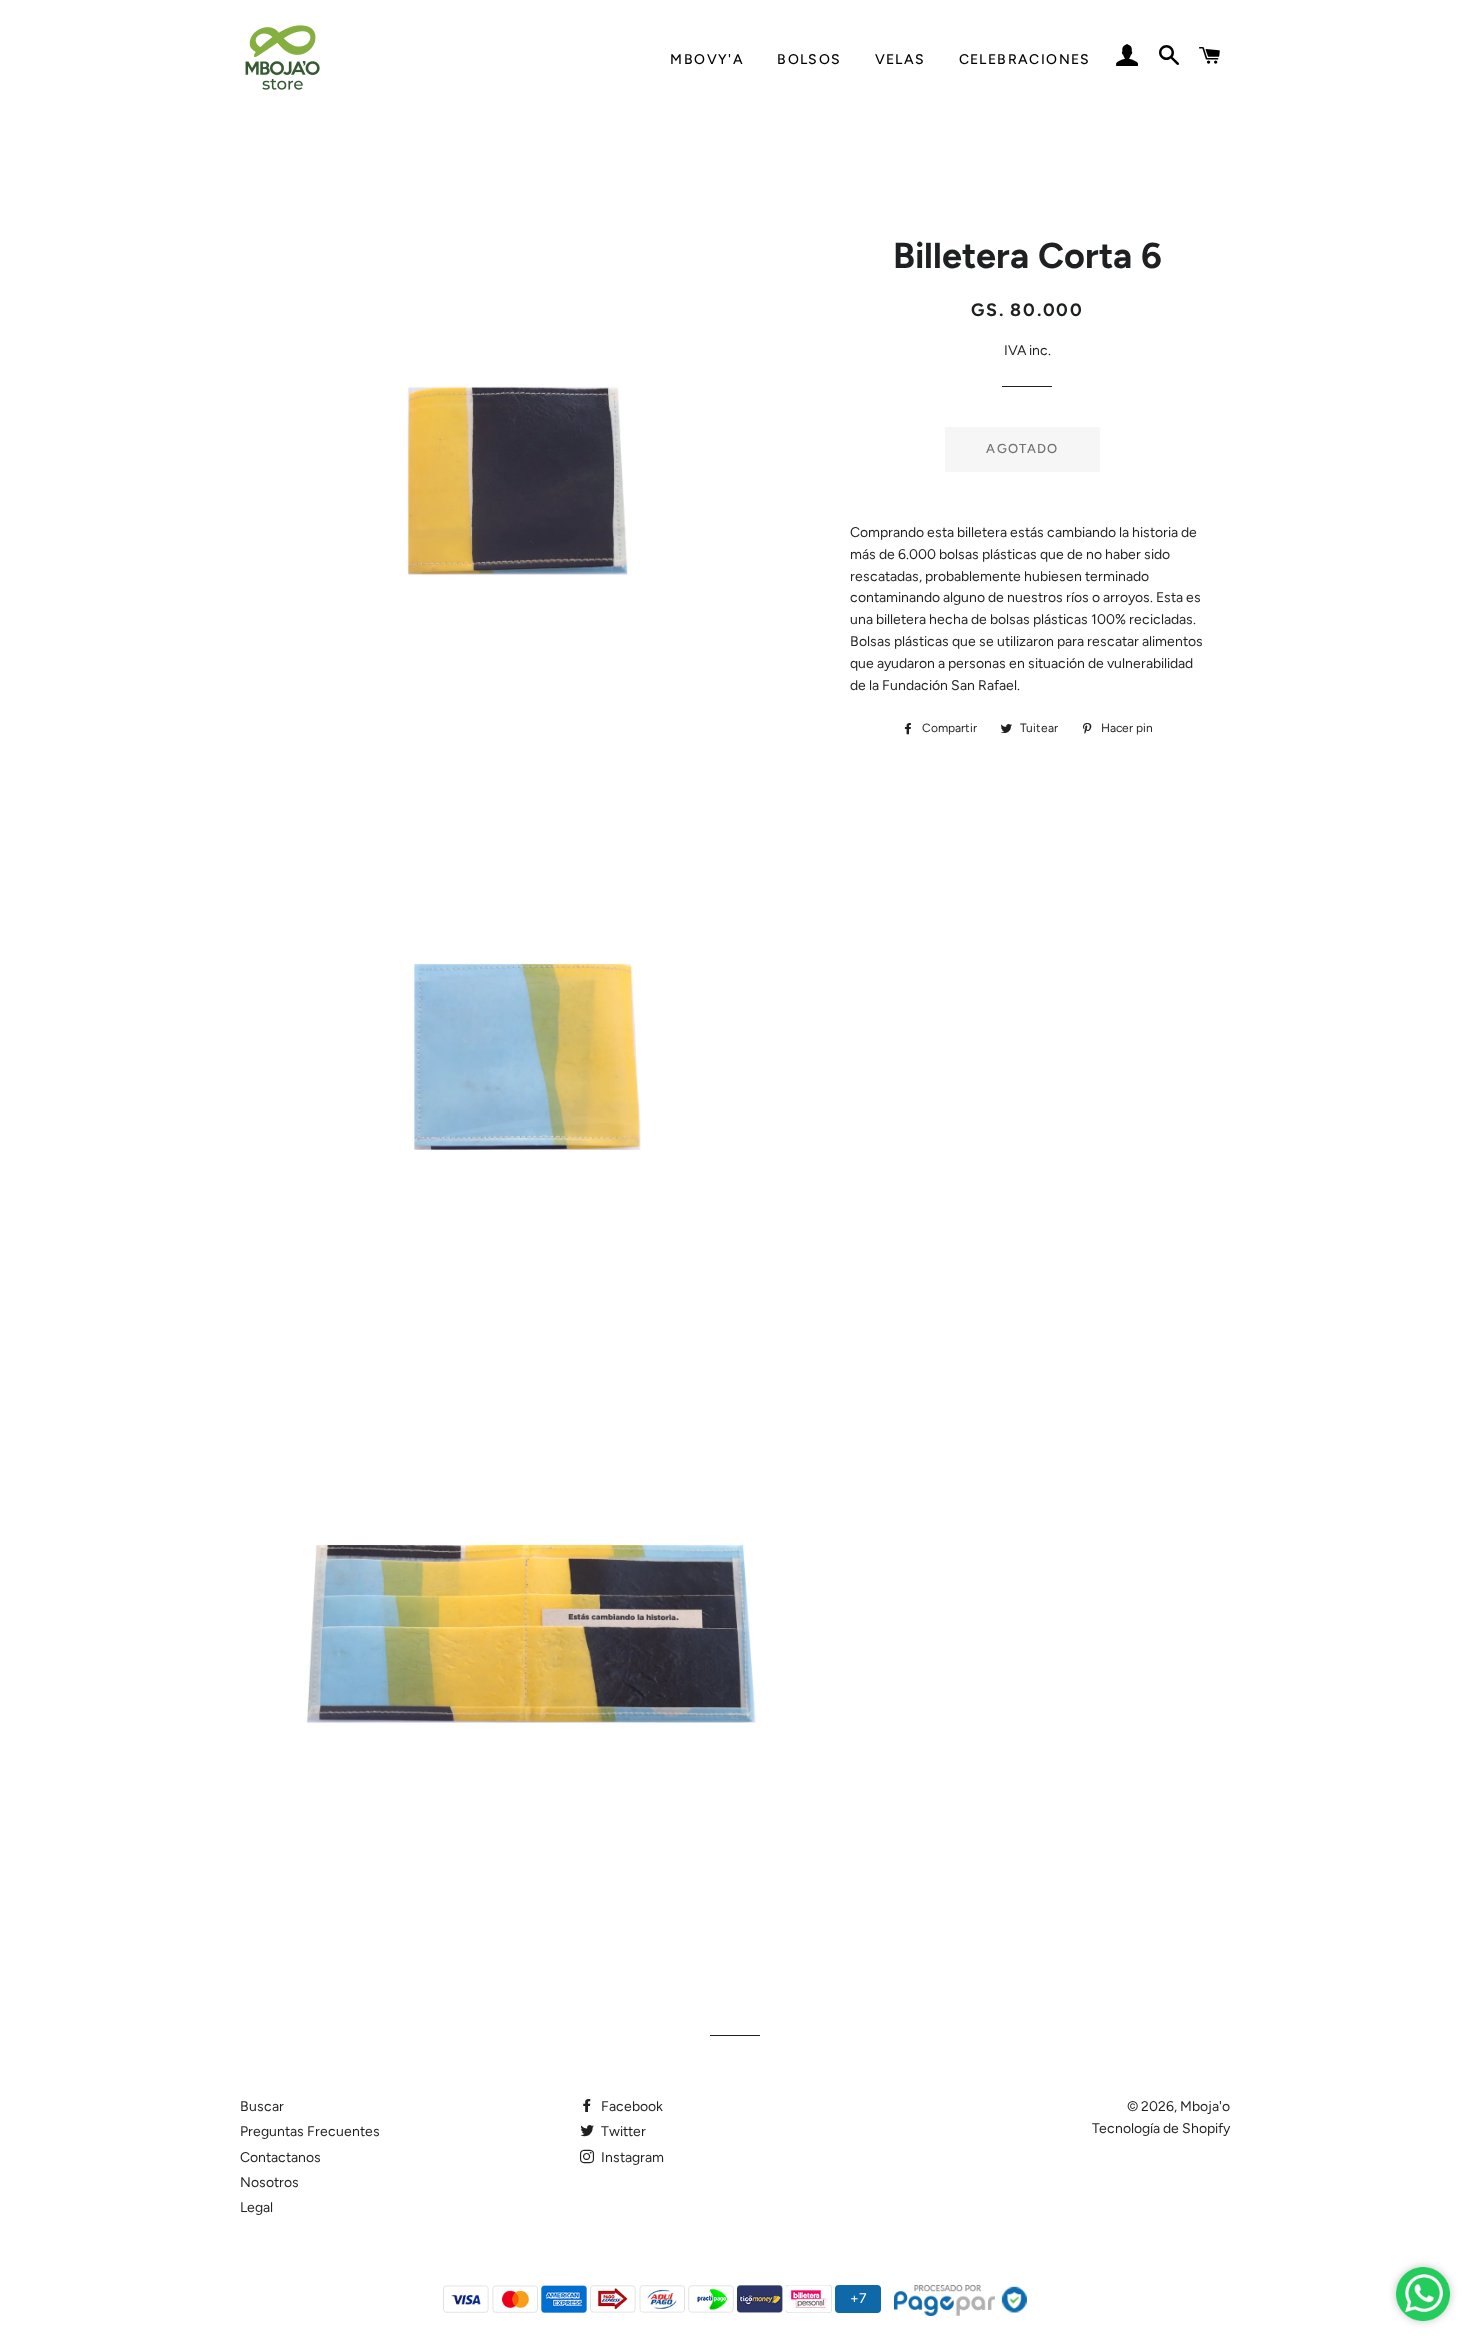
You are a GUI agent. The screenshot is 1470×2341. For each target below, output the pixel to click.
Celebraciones (1025, 59)
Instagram (631, 2157)
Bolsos (809, 59)
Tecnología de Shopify (1161, 2128)
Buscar (262, 2106)
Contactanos (280, 2157)
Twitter (622, 2131)
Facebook (630, 2106)
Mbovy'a (707, 59)
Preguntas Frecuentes (310, 2131)
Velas (900, 59)
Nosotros (269, 2182)
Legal (256, 2207)
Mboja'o (1205, 2106)
